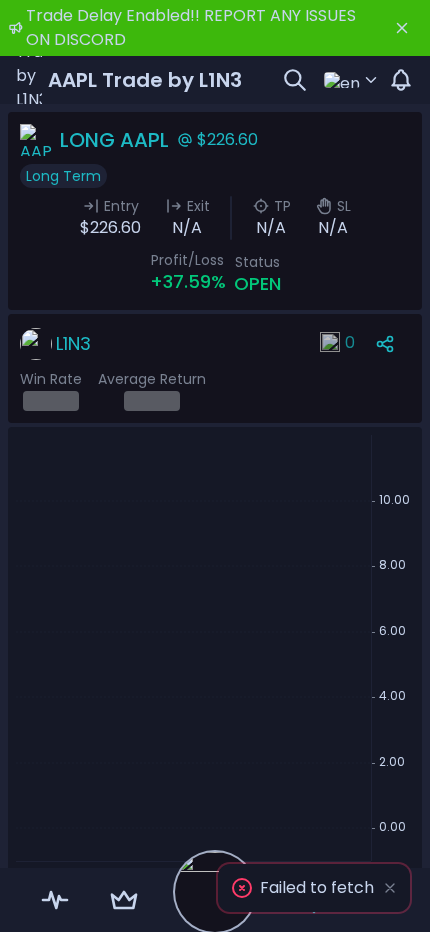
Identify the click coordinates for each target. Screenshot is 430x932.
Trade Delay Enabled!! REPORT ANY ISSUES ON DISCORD (191, 27)
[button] (314, 888)
